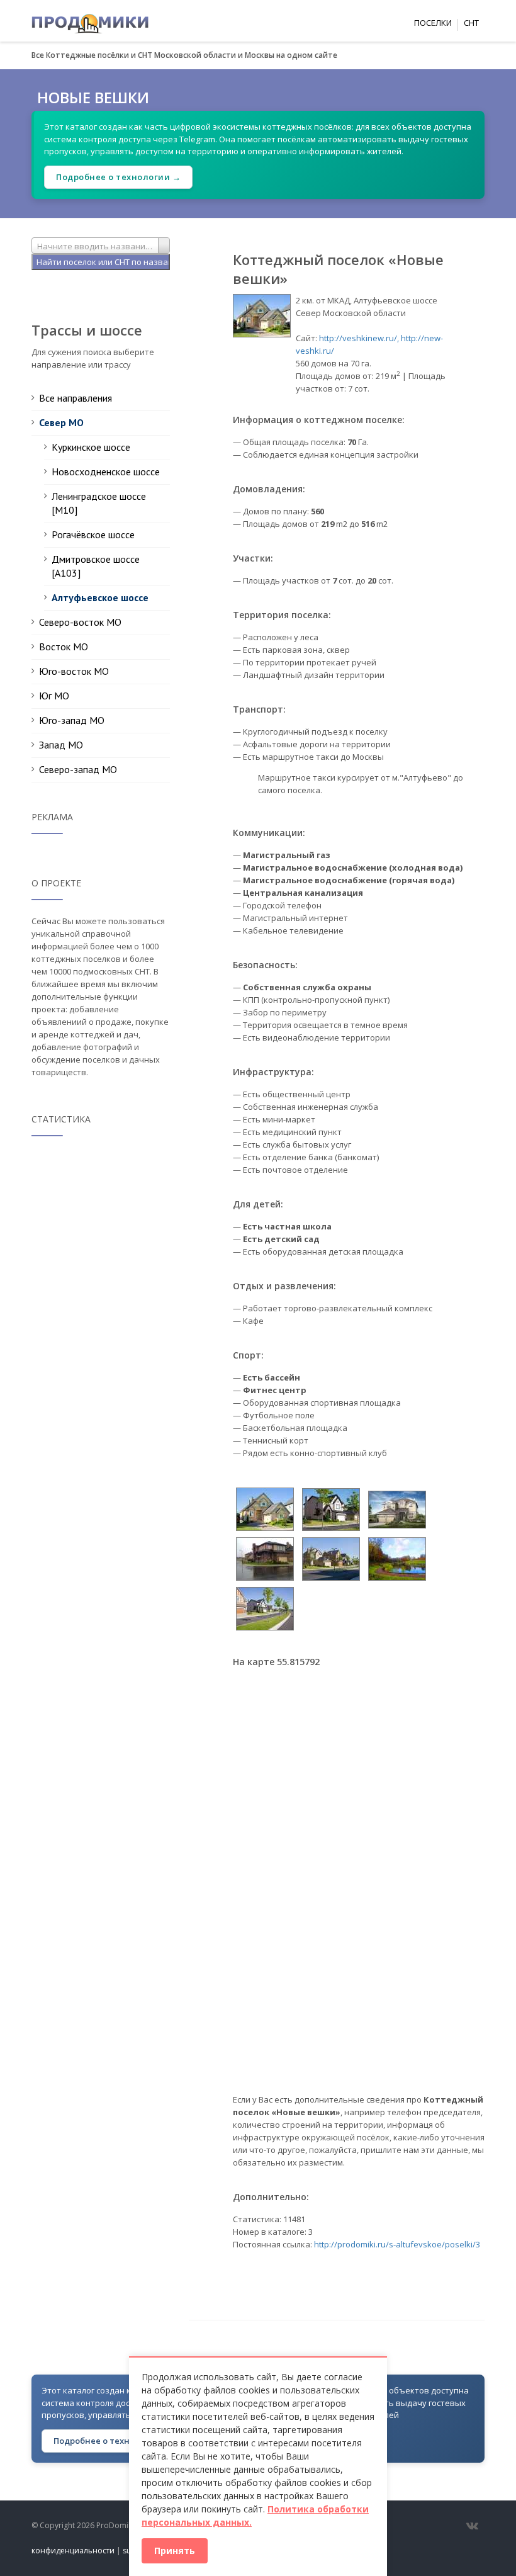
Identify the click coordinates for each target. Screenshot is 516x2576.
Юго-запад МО (72, 720)
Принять (175, 2551)
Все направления (76, 398)
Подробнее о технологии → (118, 177)
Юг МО (54, 696)
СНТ (471, 23)
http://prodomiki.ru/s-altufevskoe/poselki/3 (397, 2244)
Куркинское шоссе (91, 447)
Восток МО (64, 647)
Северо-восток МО (80, 622)
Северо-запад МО (78, 769)
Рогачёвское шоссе (93, 534)
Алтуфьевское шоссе (100, 597)
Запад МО (61, 745)
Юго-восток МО (74, 671)
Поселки (433, 23)
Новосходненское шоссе (106, 472)
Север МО (61, 422)
